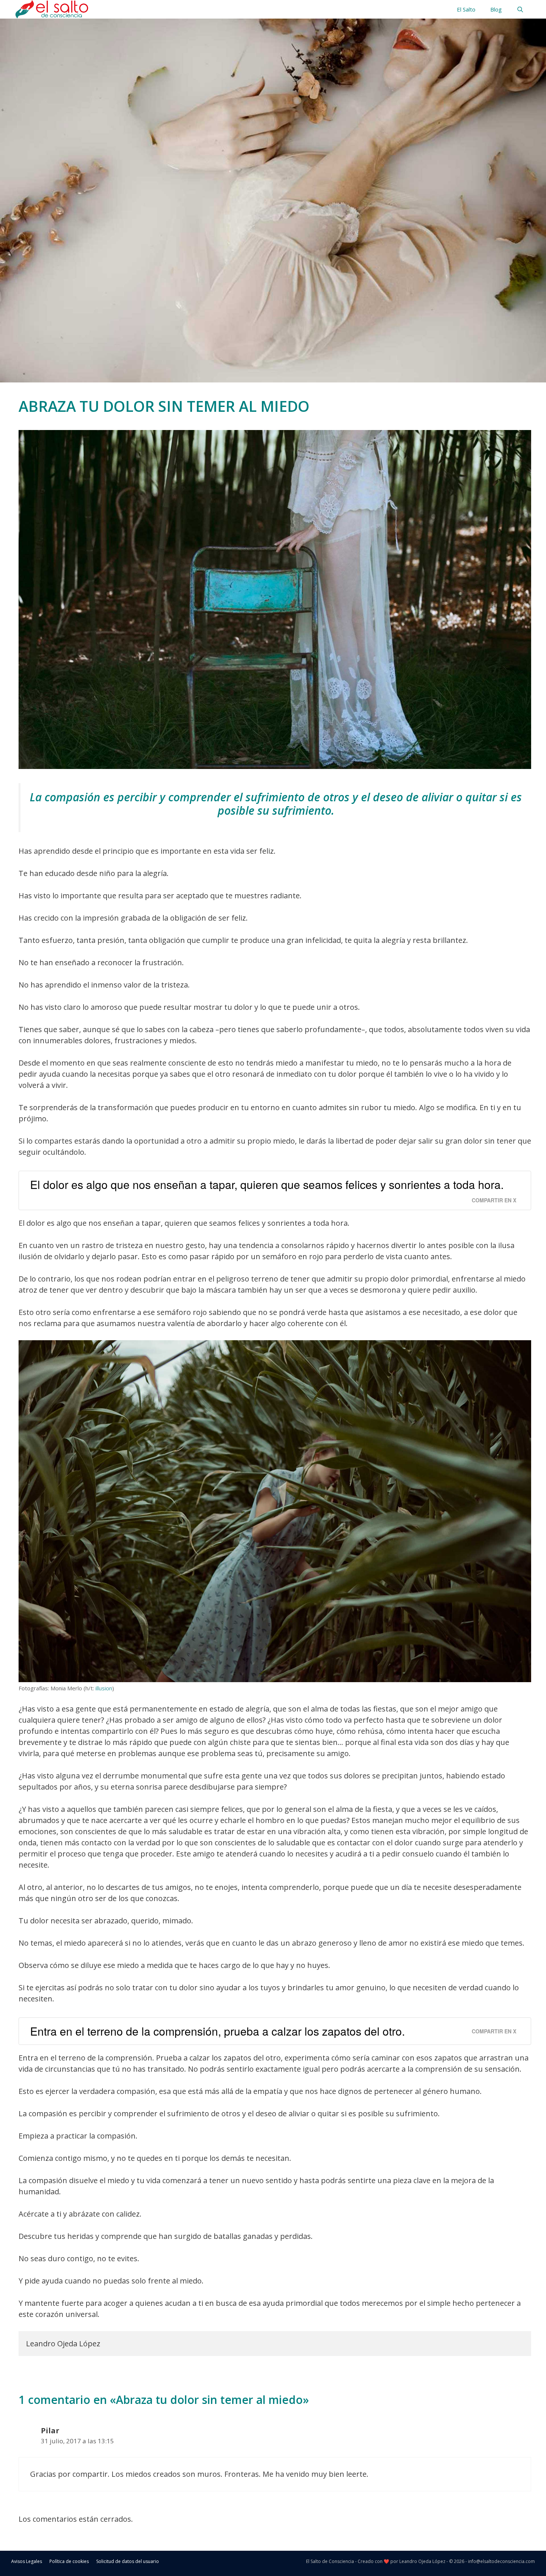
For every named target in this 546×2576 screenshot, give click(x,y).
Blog (496, 9)
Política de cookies (69, 2561)
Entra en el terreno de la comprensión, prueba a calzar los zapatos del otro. (217, 2031)
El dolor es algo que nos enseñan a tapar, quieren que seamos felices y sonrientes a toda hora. (267, 1184)
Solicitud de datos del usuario (128, 2561)
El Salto (466, 9)
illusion (104, 1688)
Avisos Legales (27, 2561)
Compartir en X (494, 1200)
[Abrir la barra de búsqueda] (520, 9)
